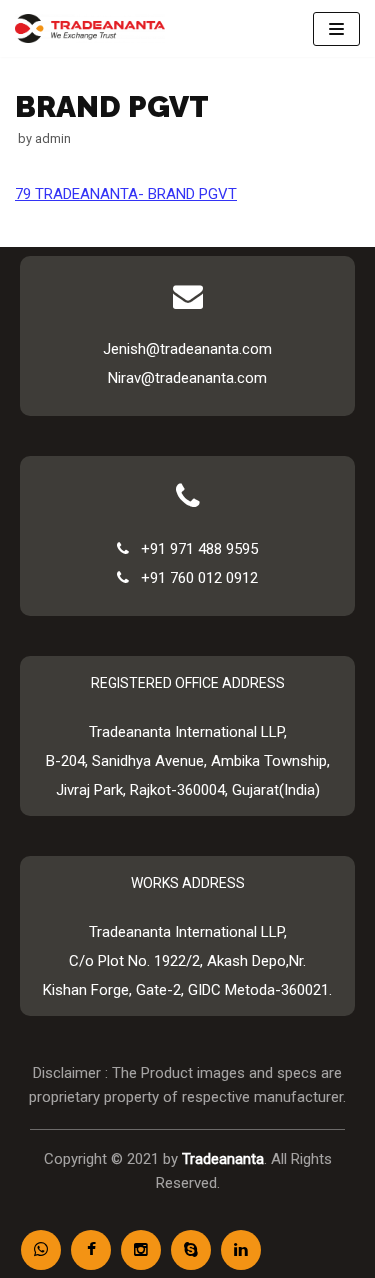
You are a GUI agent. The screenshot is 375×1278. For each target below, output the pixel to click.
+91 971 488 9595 (193, 549)
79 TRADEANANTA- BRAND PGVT (126, 194)
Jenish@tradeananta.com (187, 349)
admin (53, 138)
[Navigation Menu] (336, 29)
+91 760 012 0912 (193, 578)
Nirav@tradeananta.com (187, 378)
